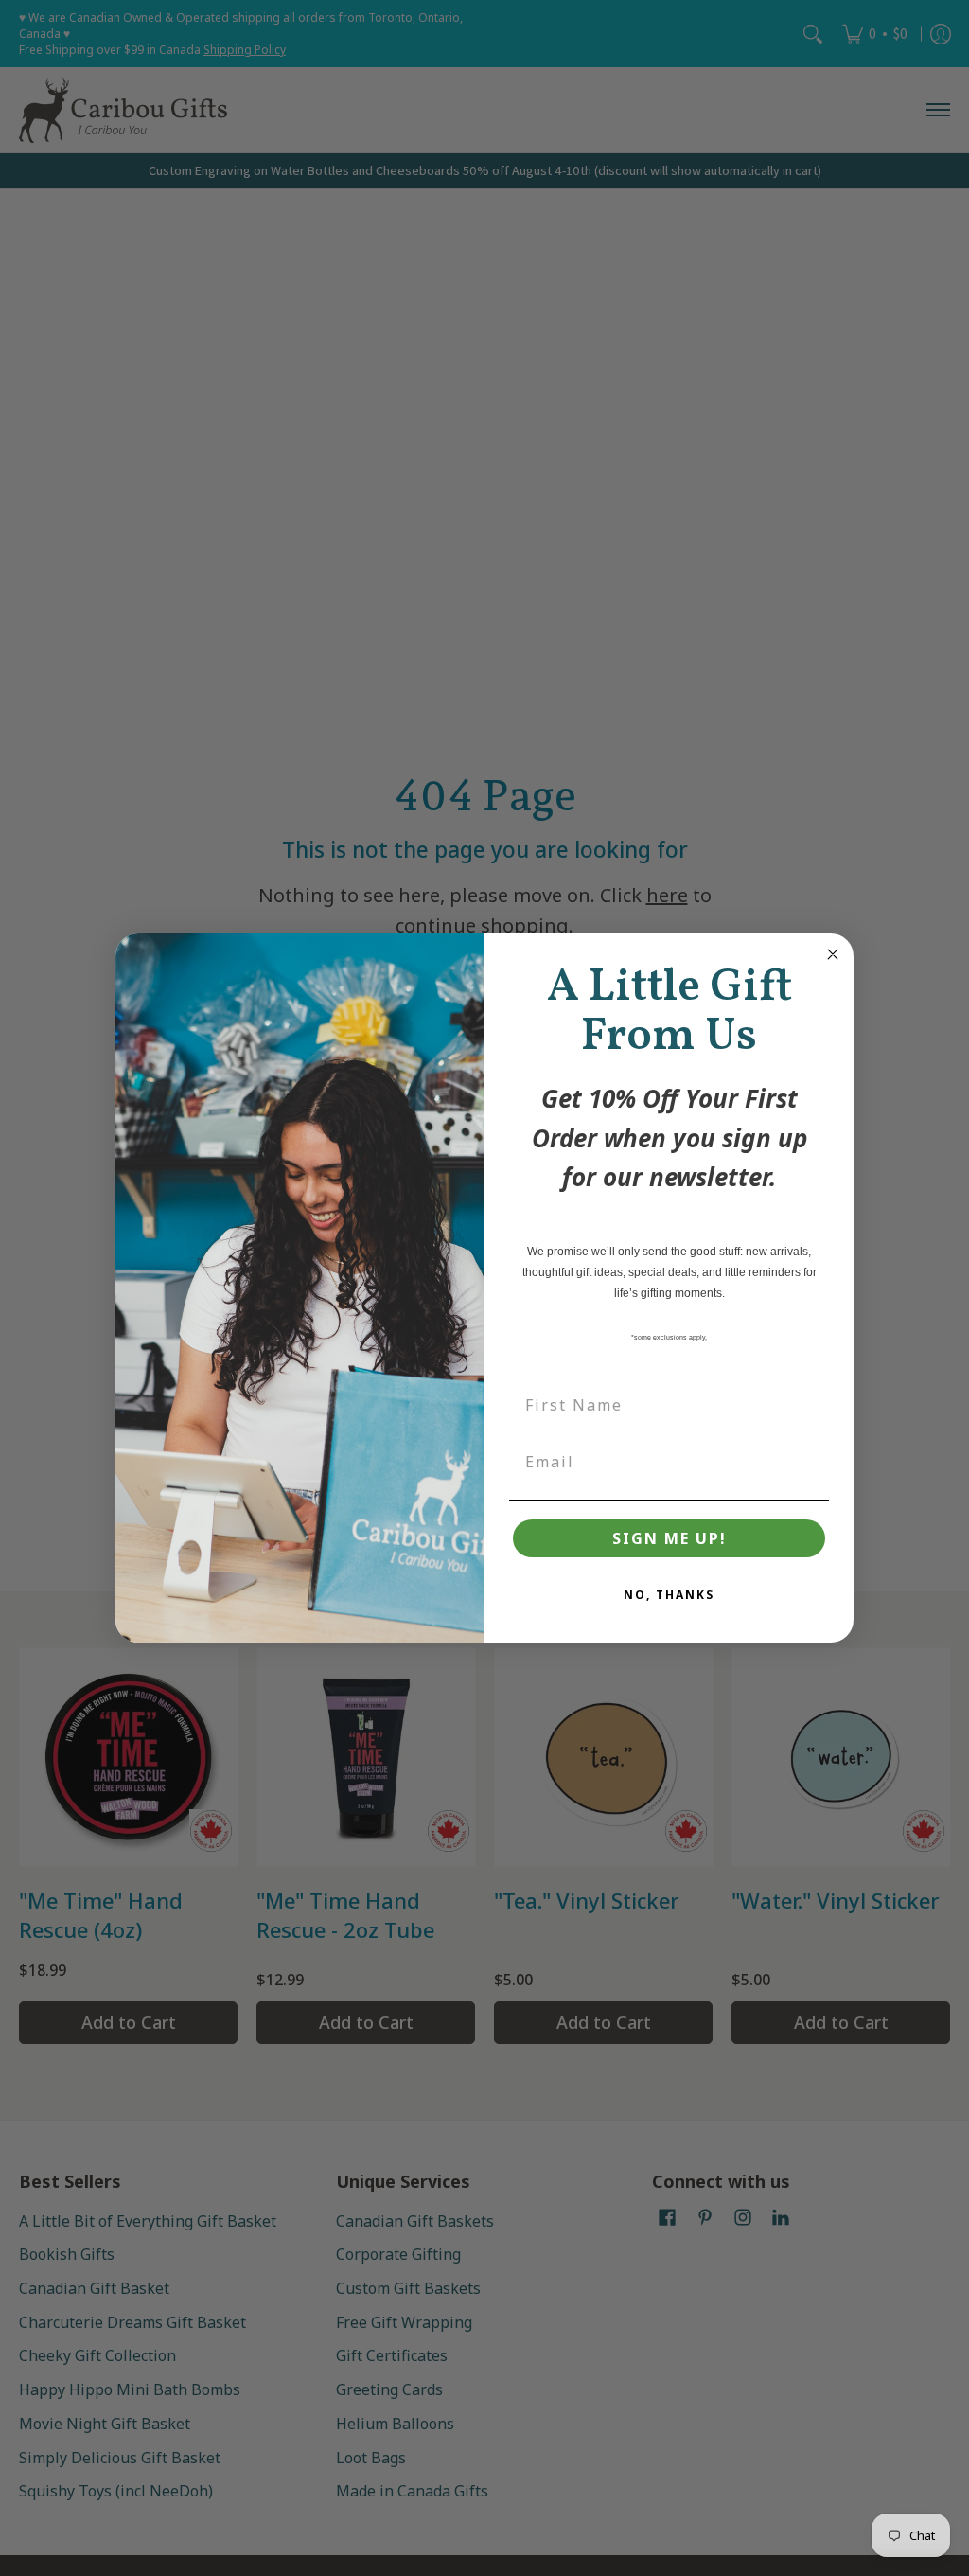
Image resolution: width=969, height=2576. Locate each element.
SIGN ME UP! (669, 1538)
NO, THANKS (669, 1595)
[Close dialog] (833, 954)
